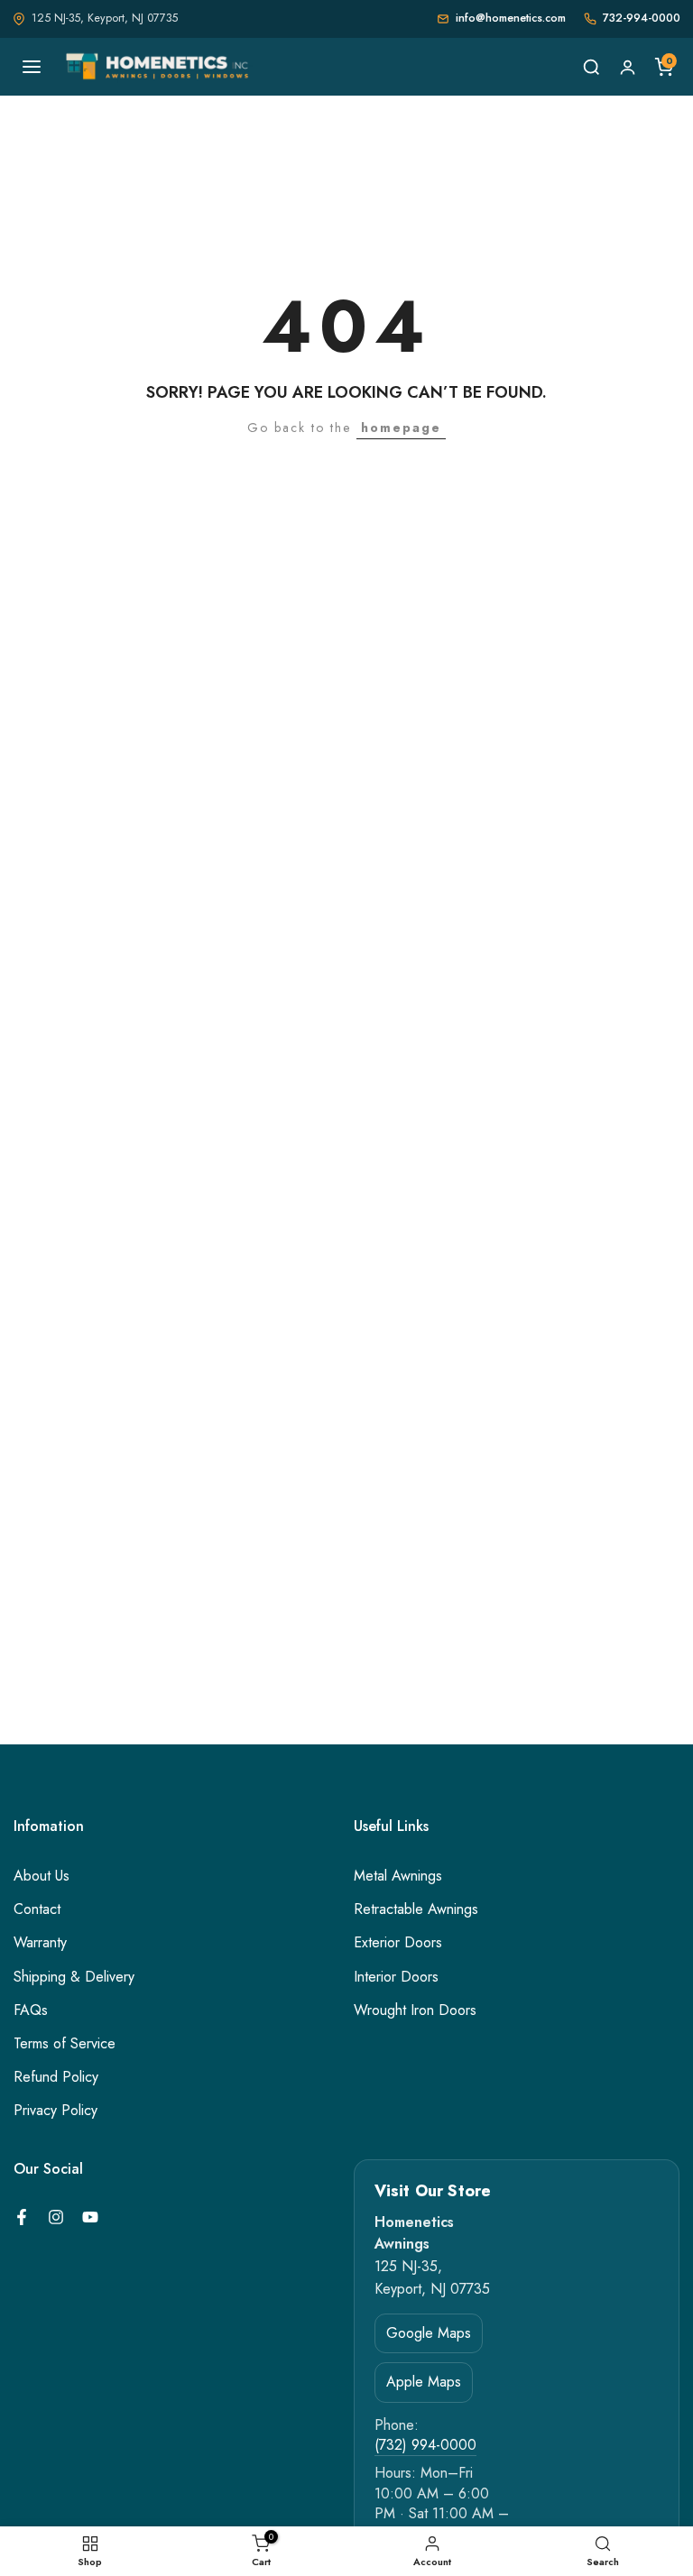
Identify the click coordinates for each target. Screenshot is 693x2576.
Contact (37, 1909)
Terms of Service (65, 2044)
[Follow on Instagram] (56, 2217)
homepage (401, 428)
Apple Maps (424, 2382)
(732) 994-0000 (425, 2445)
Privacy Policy (55, 2111)
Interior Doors (396, 1977)
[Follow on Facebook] (22, 2217)
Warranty (40, 1943)
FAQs (31, 2010)
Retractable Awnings (416, 1909)
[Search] (591, 67)
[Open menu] (32, 67)
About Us (42, 1876)
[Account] (627, 67)
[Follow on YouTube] (90, 2217)
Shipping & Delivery (74, 1977)
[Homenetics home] (159, 67)
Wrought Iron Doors (415, 2010)
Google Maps (429, 2333)
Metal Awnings (398, 1876)
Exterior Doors (398, 1943)
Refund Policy (56, 2077)
